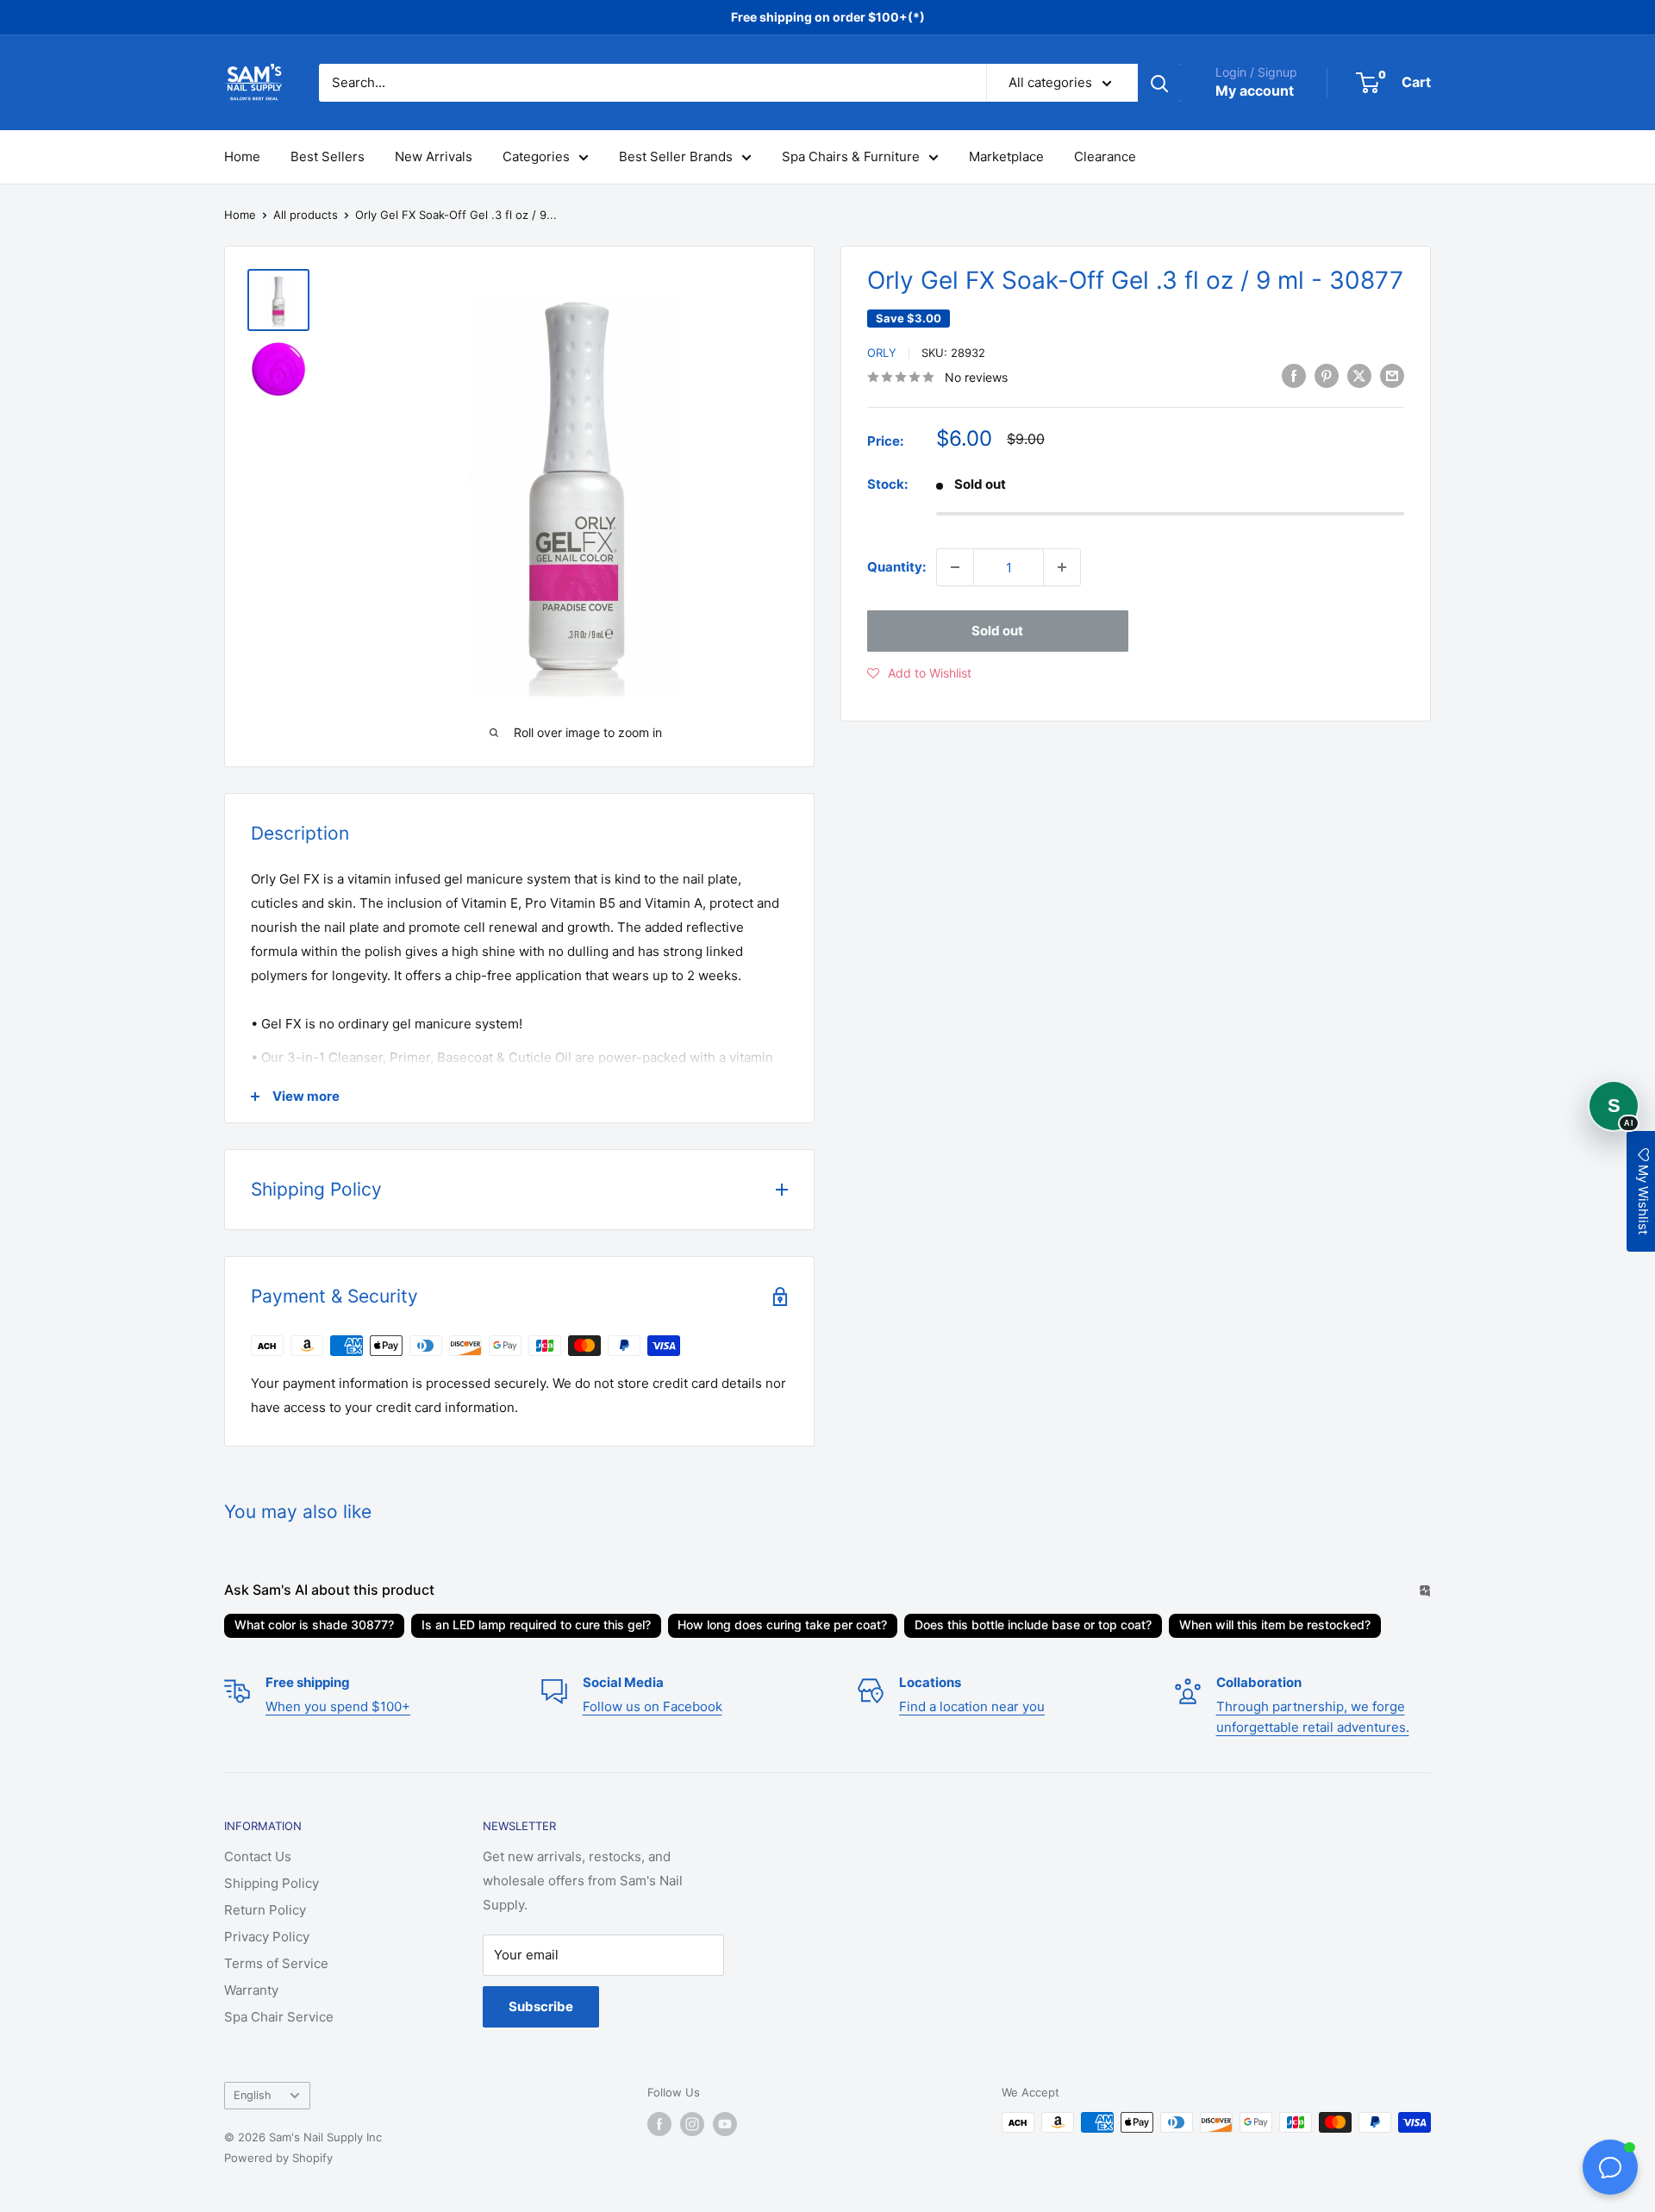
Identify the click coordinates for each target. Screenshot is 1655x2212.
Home (242, 156)
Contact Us (258, 1856)
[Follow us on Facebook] (659, 2124)
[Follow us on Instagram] (692, 2124)
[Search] (1159, 83)
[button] (919, 673)
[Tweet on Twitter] (1359, 375)
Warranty (251, 1990)
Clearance (1105, 156)
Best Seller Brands (676, 156)
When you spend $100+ (338, 1706)
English (253, 2095)
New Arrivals (434, 156)
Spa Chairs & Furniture (851, 156)
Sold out (997, 631)
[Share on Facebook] (1294, 375)
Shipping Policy (272, 1883)
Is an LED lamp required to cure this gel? (536, 1625)
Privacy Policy (267, 1937)
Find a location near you (972, 1706)
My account (1255, 91)
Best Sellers (328, 156)
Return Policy (265, 1910)
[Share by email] (1392, 375)
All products (306, 215)
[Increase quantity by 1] (1062, 567)
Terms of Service (276, 1963)
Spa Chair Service (279, 2017)
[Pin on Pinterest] (1327, 375)
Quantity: (896, 567)
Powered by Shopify (278, 2158)
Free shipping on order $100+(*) (828, 17)
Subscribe (541, 2006)
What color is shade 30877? (314, 1625)
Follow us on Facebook (653, 1706)
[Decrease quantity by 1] (955, 567)
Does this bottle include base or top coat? (1033, 1625)
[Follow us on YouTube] (725, 2124)
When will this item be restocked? (1275, 1625)
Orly (882, 353)
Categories (536, 156)
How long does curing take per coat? (782, 1625)
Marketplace (1006, 156)
